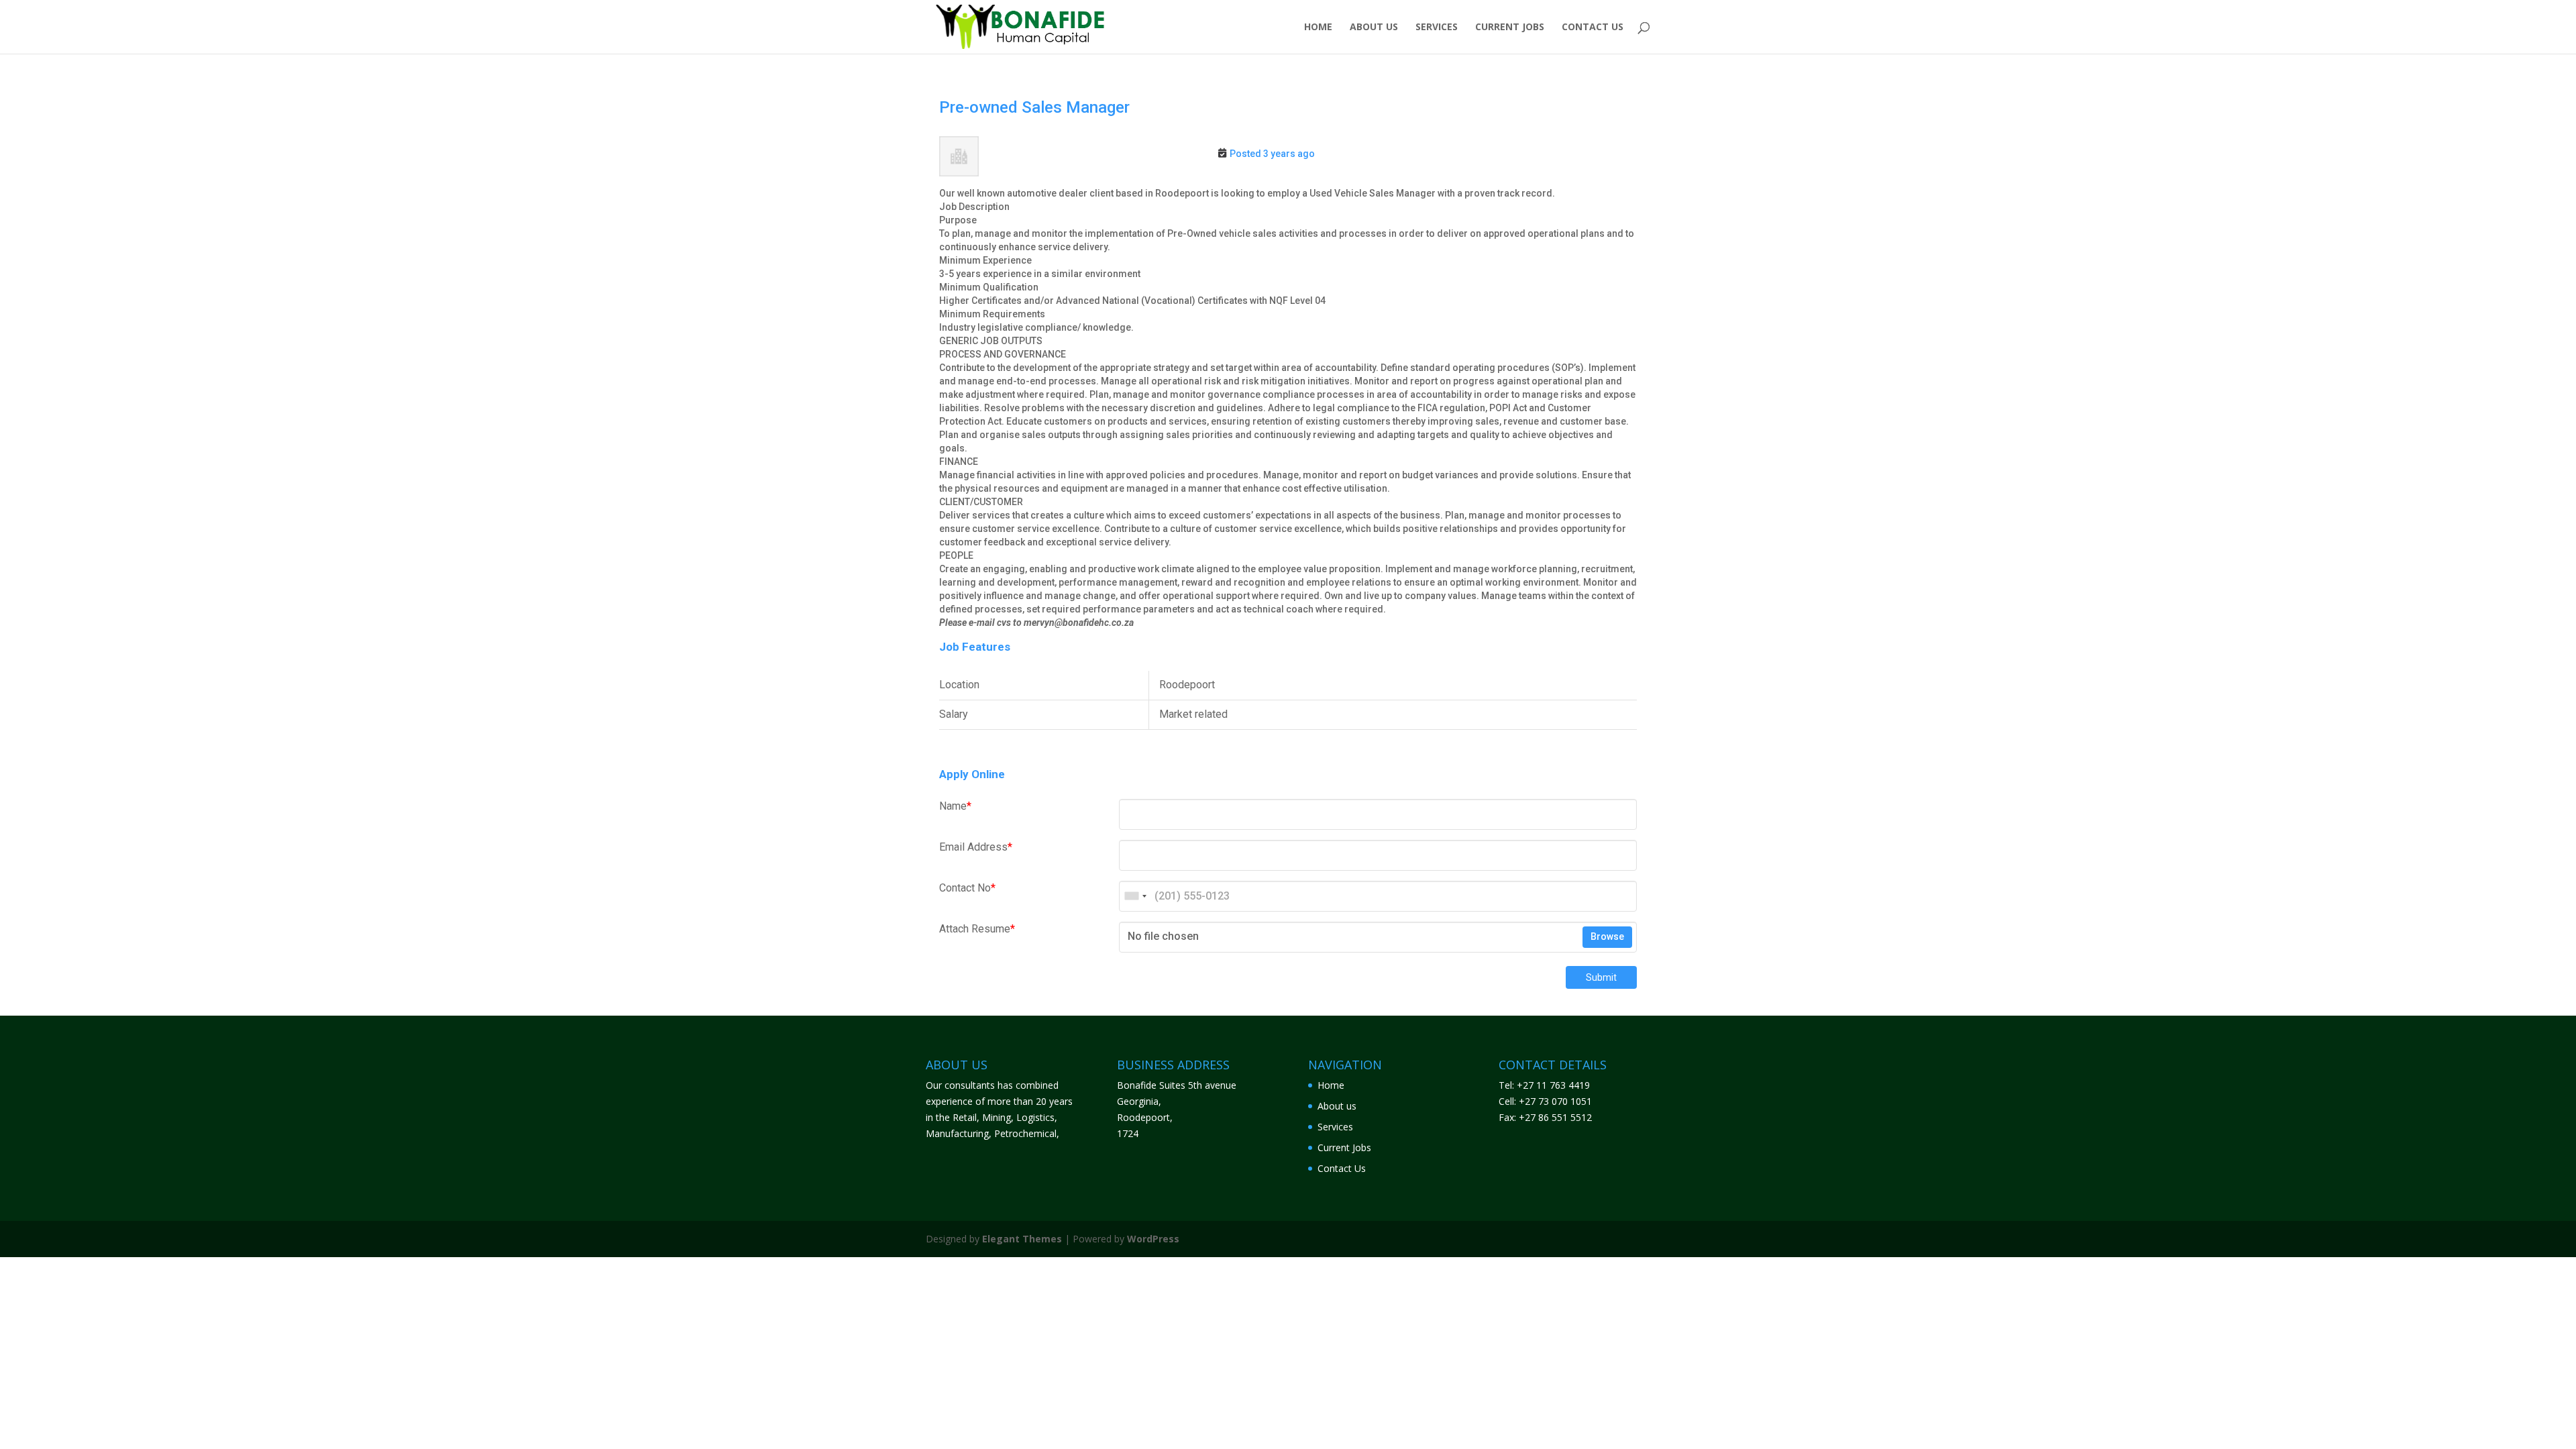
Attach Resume (977, 929)
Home (1318, 28)
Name (955, 806)
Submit (1601, 977)
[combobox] (1135, 896)
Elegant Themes (1022, 1239)
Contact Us (1593, 28)
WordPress (1153, 1239)
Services (1437, 28)
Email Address (976, 847)
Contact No (967, 888)
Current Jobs (1510, 28)
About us (1374, 28)
